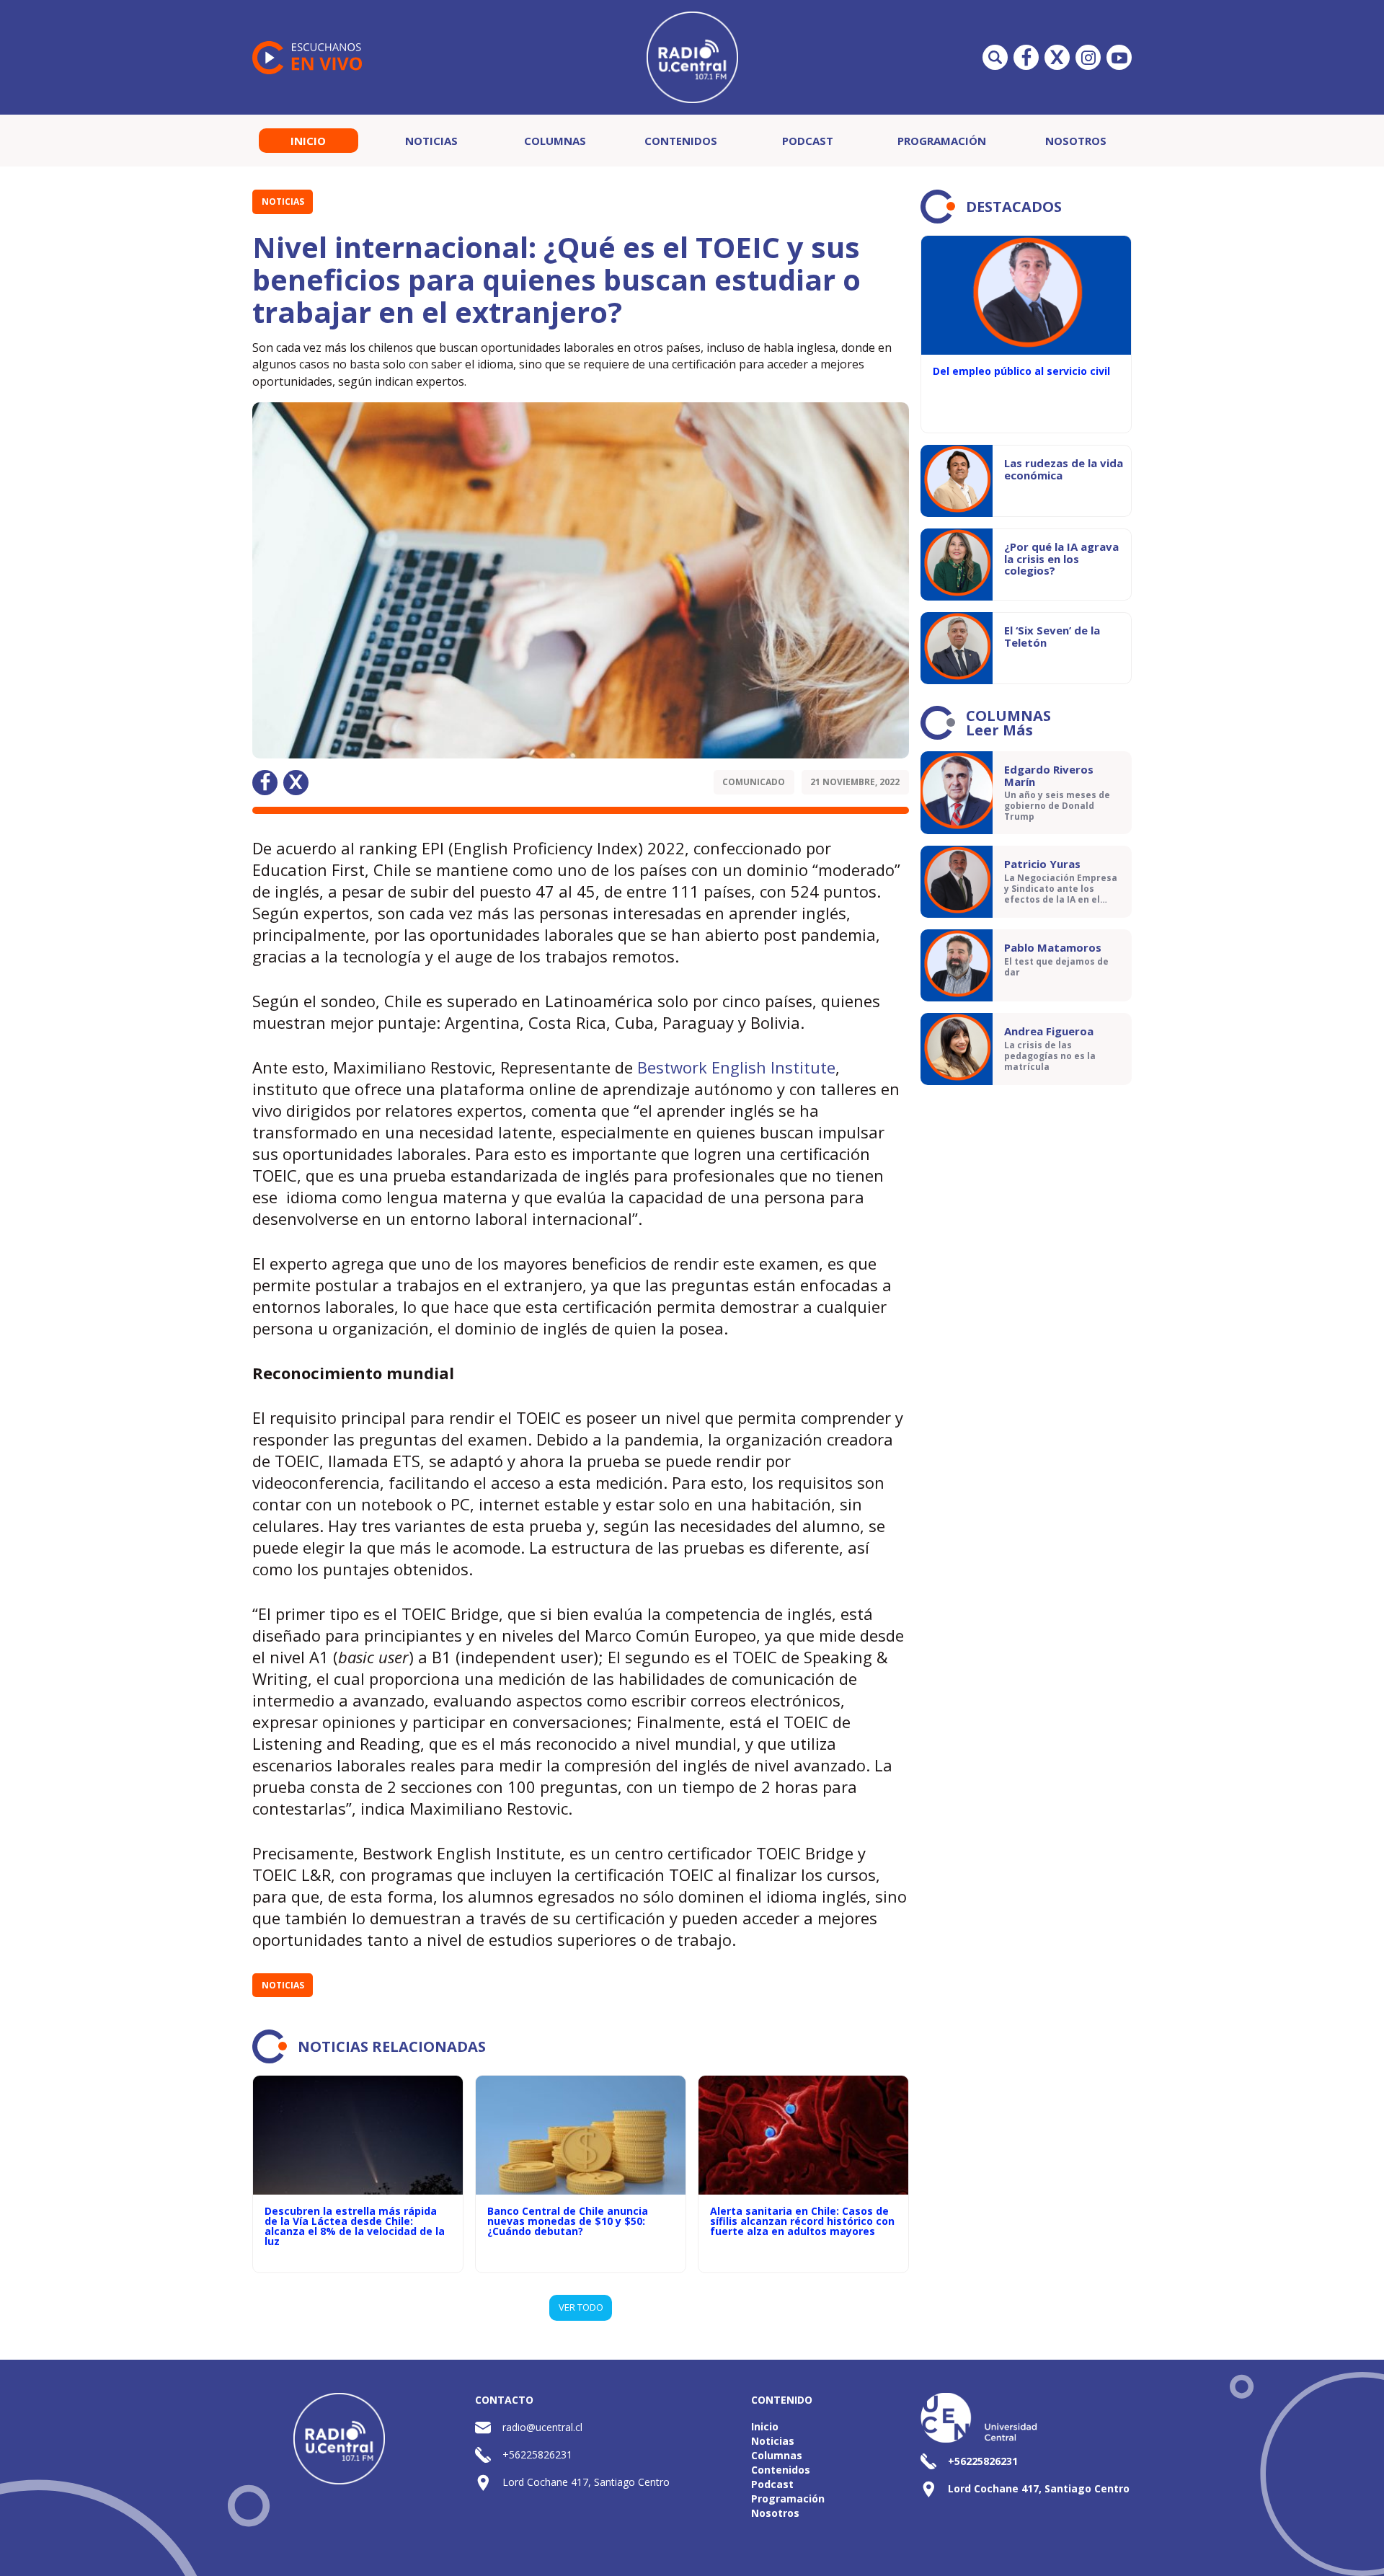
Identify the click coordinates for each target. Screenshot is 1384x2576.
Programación (942, 141)
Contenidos (681, 141)
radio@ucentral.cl (542, 2427)
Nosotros (1076, 141)
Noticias (431, 141)
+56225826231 (537, 2455)
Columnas (555, 141)
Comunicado (754, 782)
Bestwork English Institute (736, 1067)
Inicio (308, 141)
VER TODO (581, 2307)
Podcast (808, 141)
